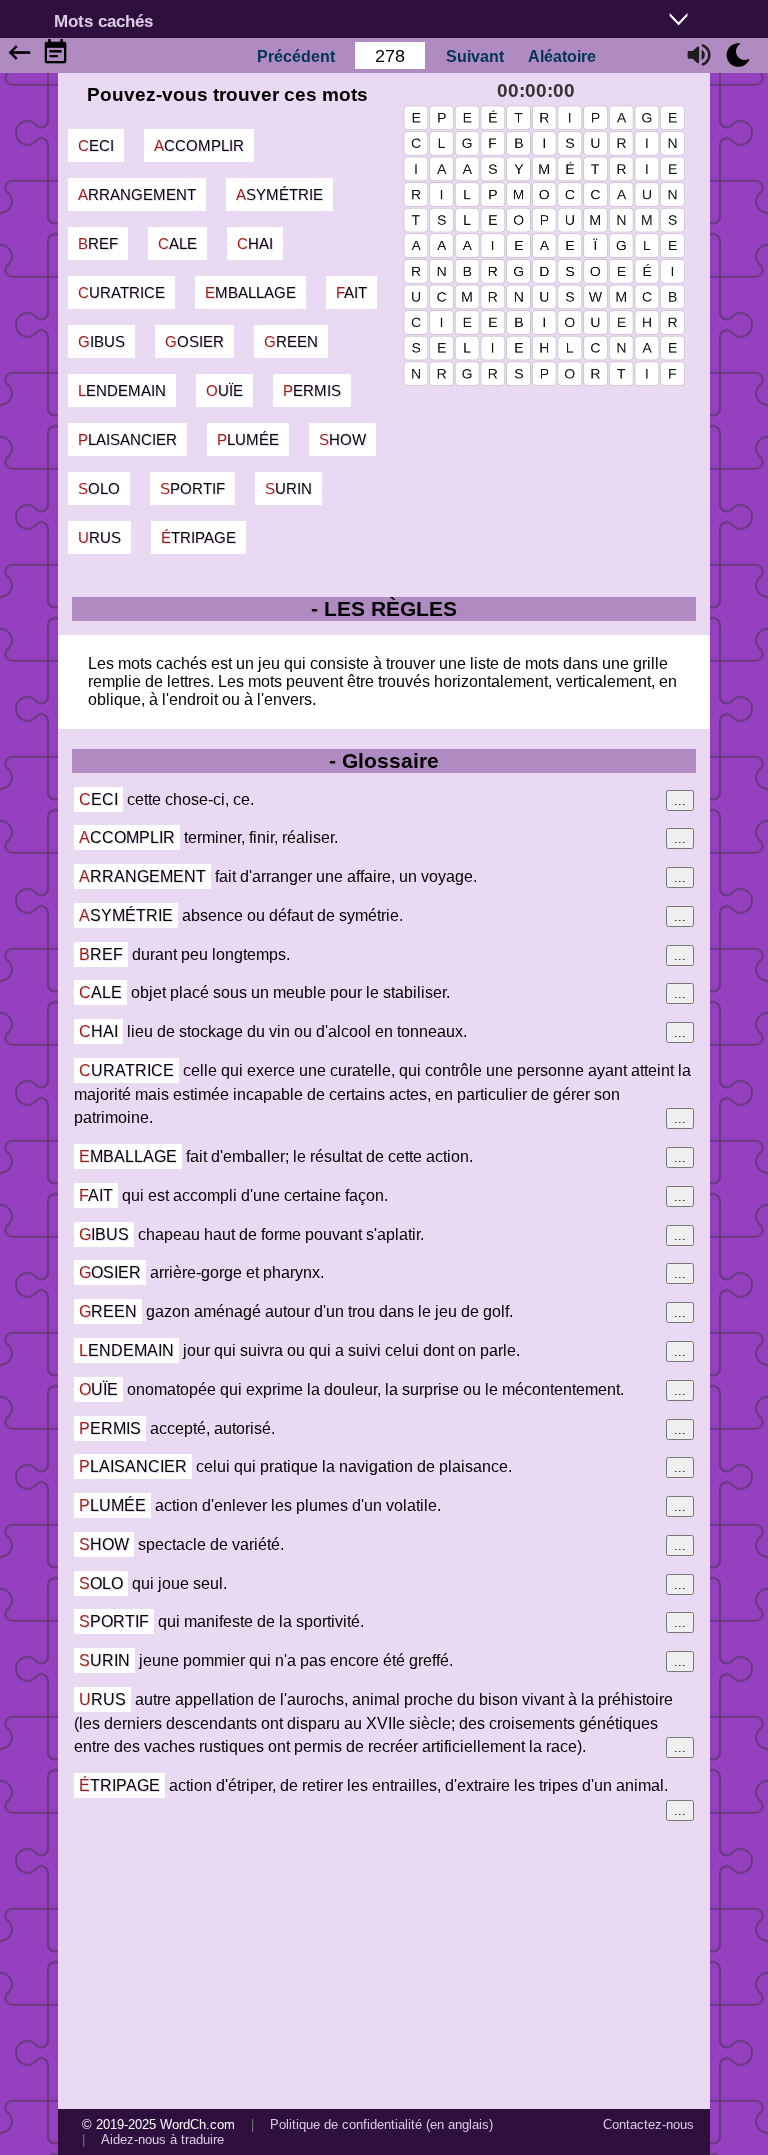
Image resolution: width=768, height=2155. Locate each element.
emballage (250, 292)
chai (255, 243)
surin (288, 488)
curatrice (121, 292)
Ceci (96, 145)
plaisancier (127, 439)
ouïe (224, 390)
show (342, 439)
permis (312, 390)
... (680, 800)
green (291, 341)
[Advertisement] (384, 1962)
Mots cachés (103, 20)
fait (351, 292)
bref (98, 243)
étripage (198, 537)
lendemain (122, 390)
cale (177, 243)
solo (99, 488)
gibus (101, 341)
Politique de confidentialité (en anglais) (381, 2124)
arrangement (137, 194)
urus (99, 537)
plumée (248, 439)
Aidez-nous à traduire (162, 2139)
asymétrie (279, 194)
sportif (192, 488)
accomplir (199, 145)
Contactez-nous (648, 2124)
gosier (194, 341)
